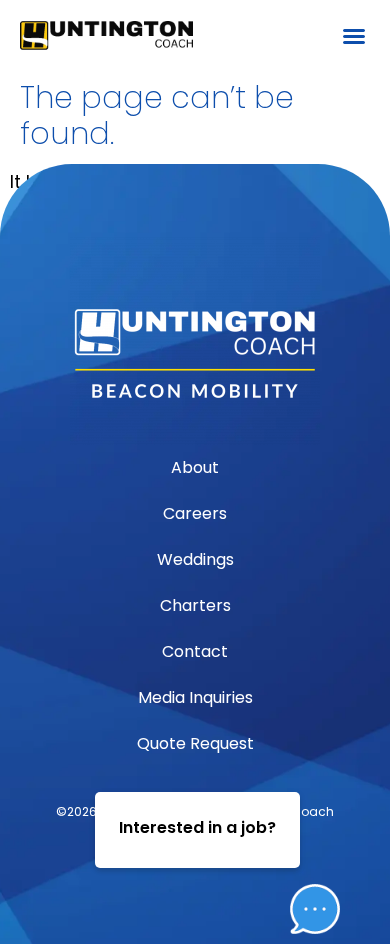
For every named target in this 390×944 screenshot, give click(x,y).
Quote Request (195, 743)
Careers (195, 513)
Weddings (195, 559)
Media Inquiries (195, 697)
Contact (195, 651)
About (195, 467)
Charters (195, 605)
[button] (354, 36)
